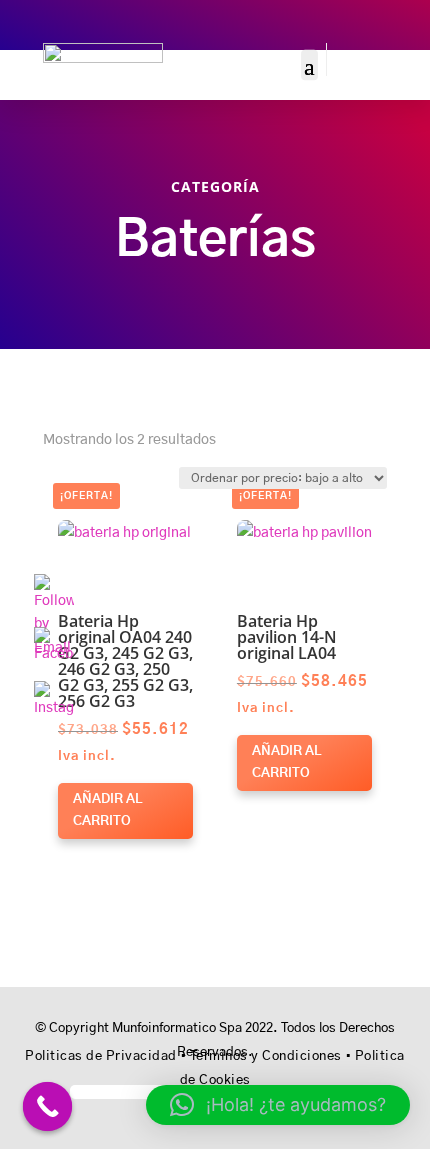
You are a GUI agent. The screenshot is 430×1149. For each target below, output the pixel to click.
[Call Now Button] (48, 1107)
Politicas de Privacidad (101, 1056)
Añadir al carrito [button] (107, 810)
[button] (115, 537)
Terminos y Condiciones (266, 1056)
